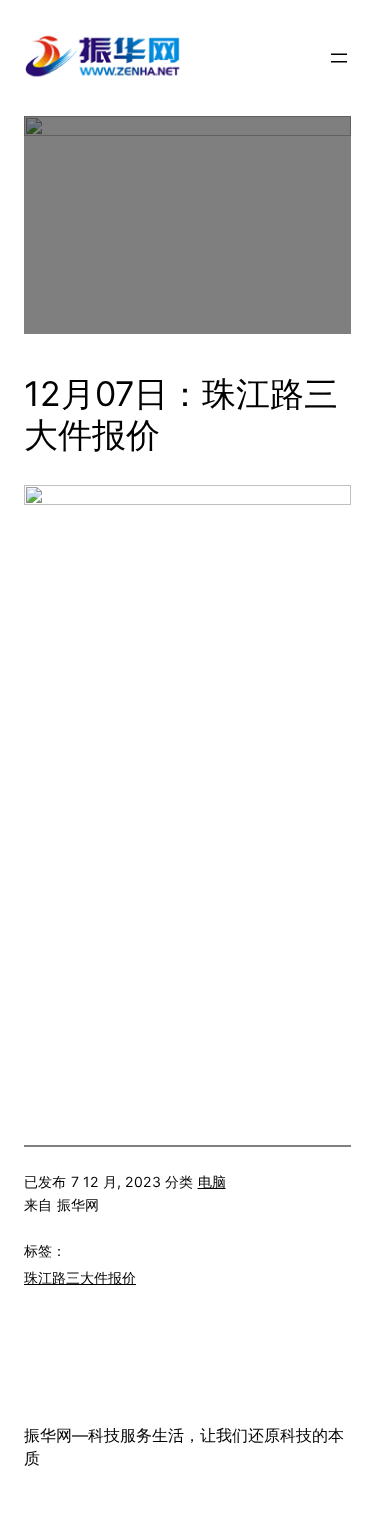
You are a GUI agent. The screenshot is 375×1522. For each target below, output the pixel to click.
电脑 (212, 1181)
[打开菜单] (339, 58)
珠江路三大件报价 (80, 1277)
